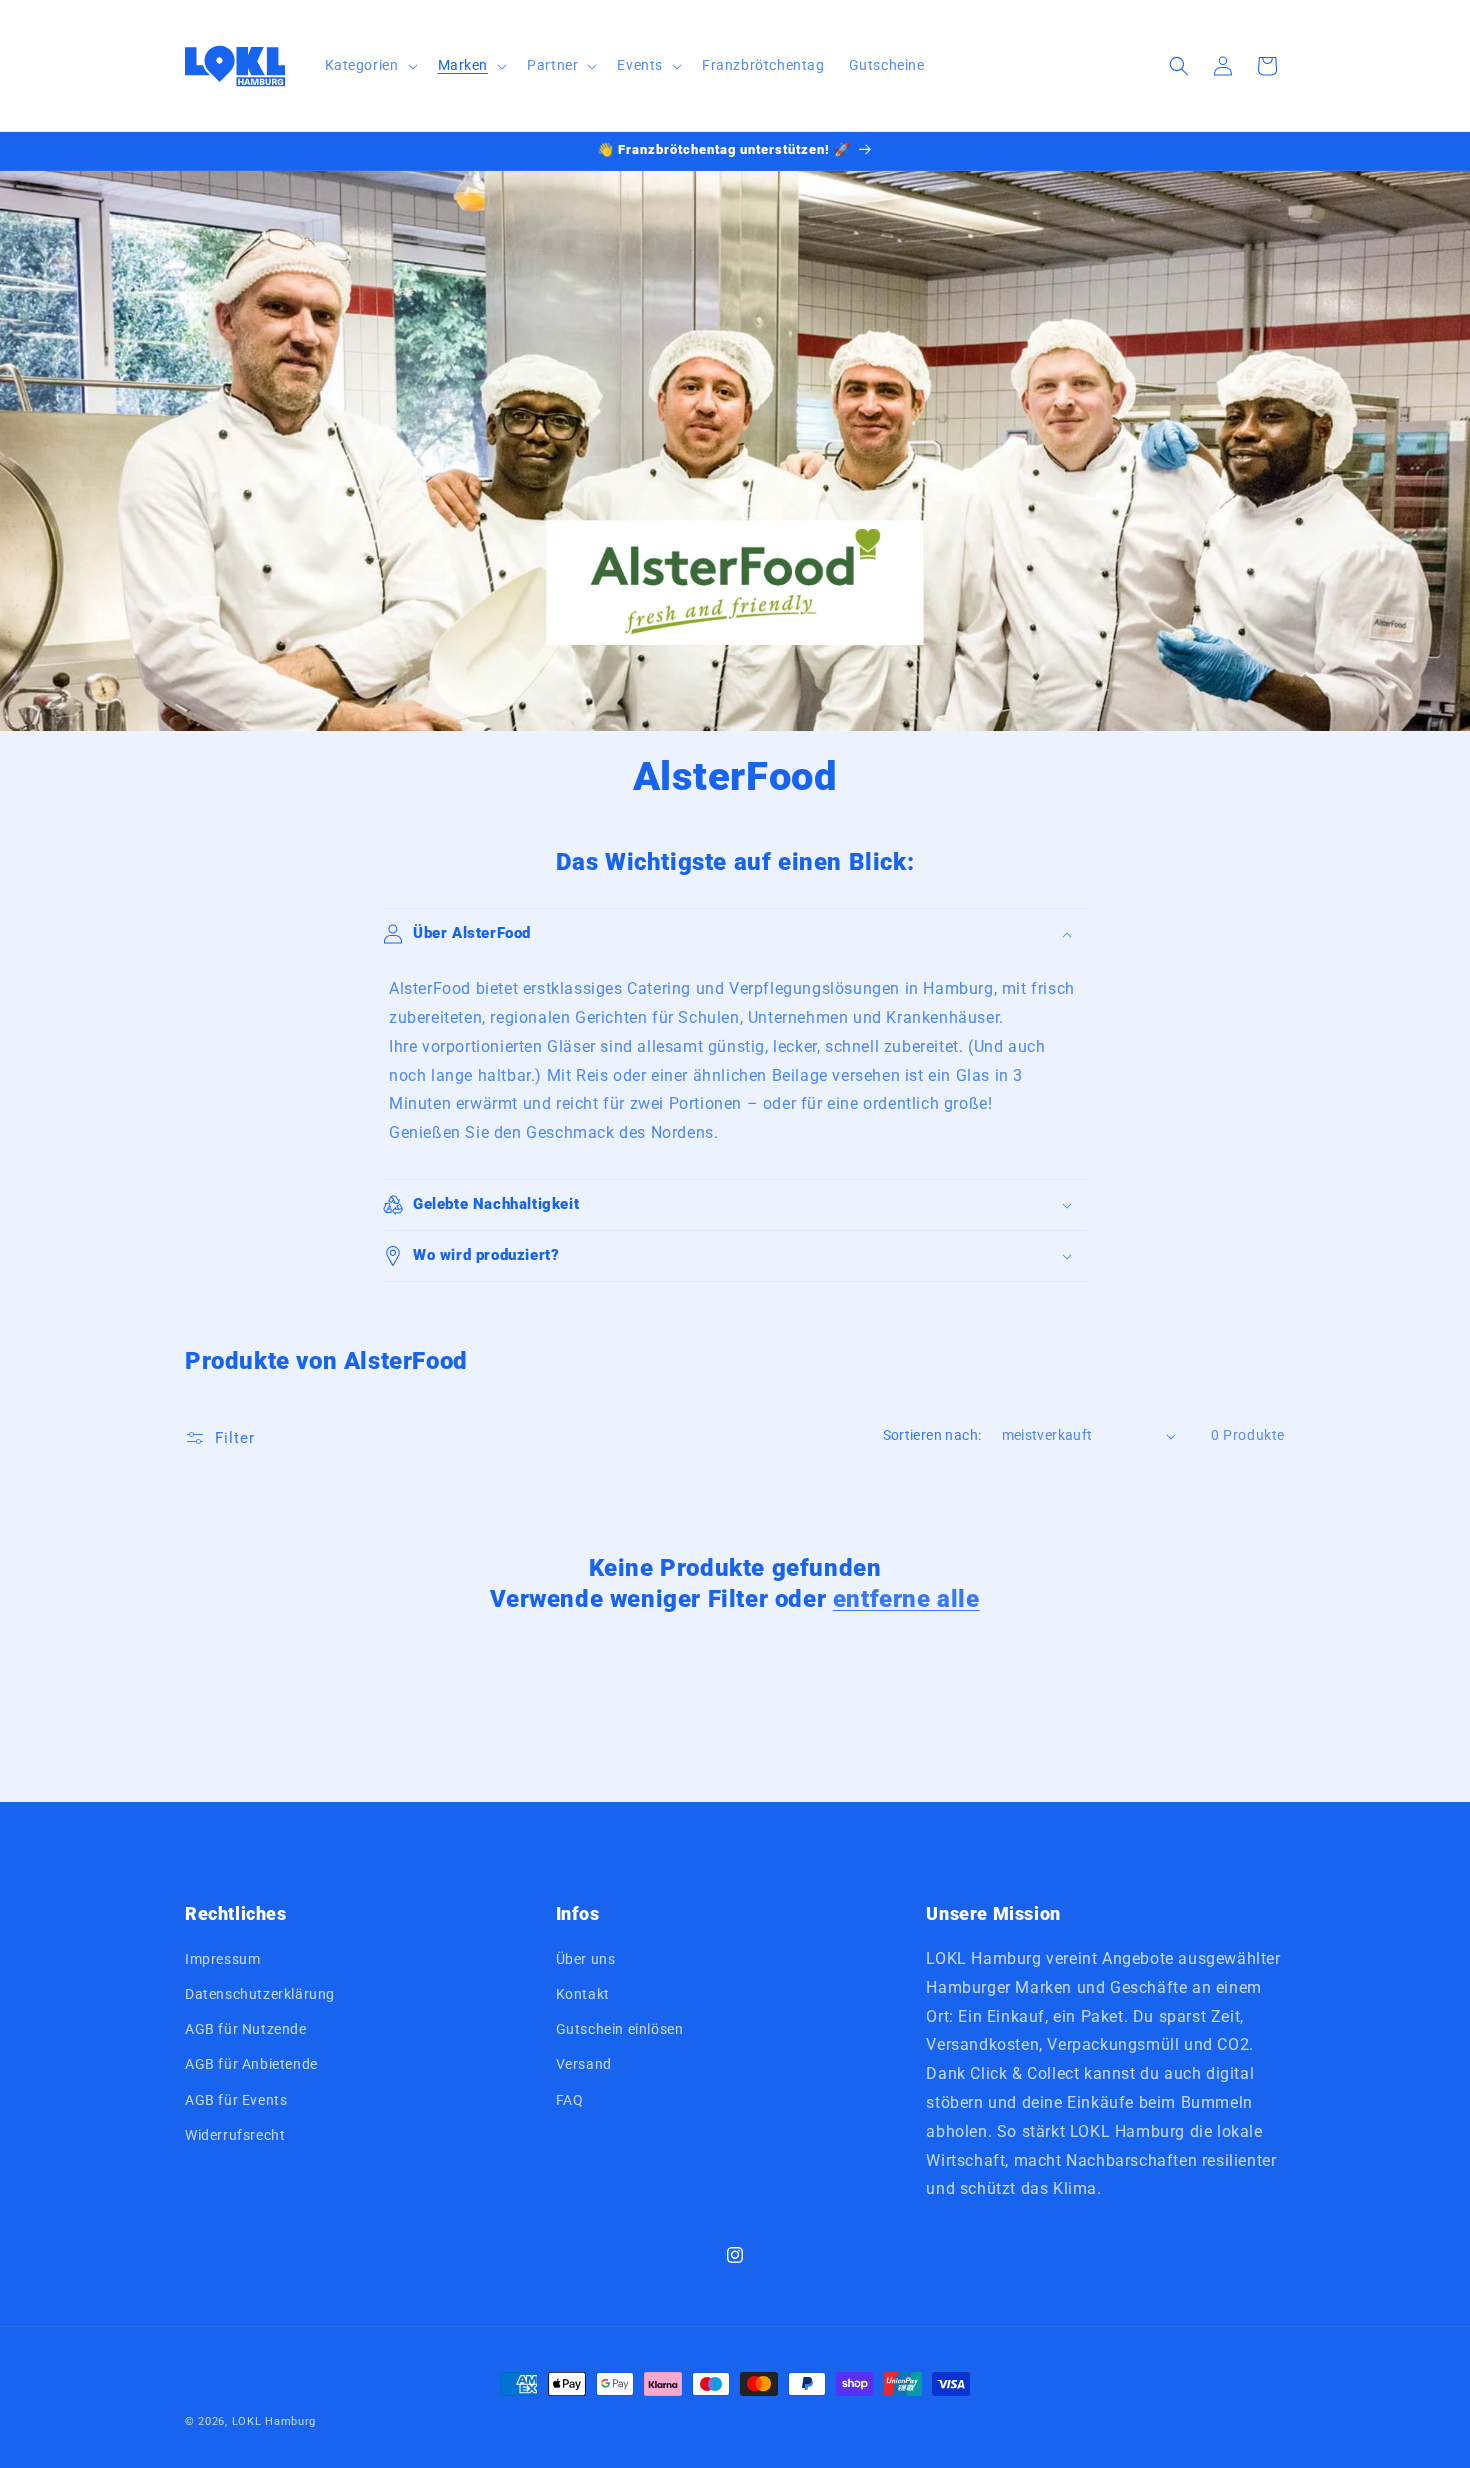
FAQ (570, 2100)
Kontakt (583, 1994)
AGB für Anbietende (251, 2065)
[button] (369, 65)
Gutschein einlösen (620, 2030)
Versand (584, 2065)
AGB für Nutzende (246, 2030)
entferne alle (906, 1599)
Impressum (222, 1959)
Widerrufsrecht (235, 2135)
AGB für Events (236, 2100)
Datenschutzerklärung (260, 1994)
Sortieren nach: (932, 1435)
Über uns (586, 1959)
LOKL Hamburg (274, 2421)
